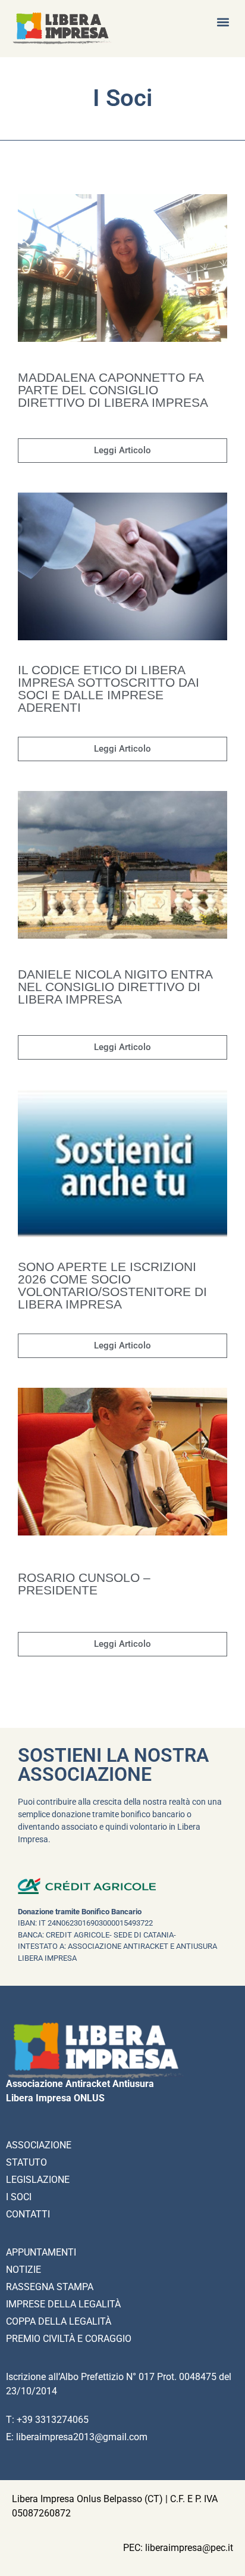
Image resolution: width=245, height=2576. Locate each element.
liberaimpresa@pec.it (189, 2548)
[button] (223, 22)
